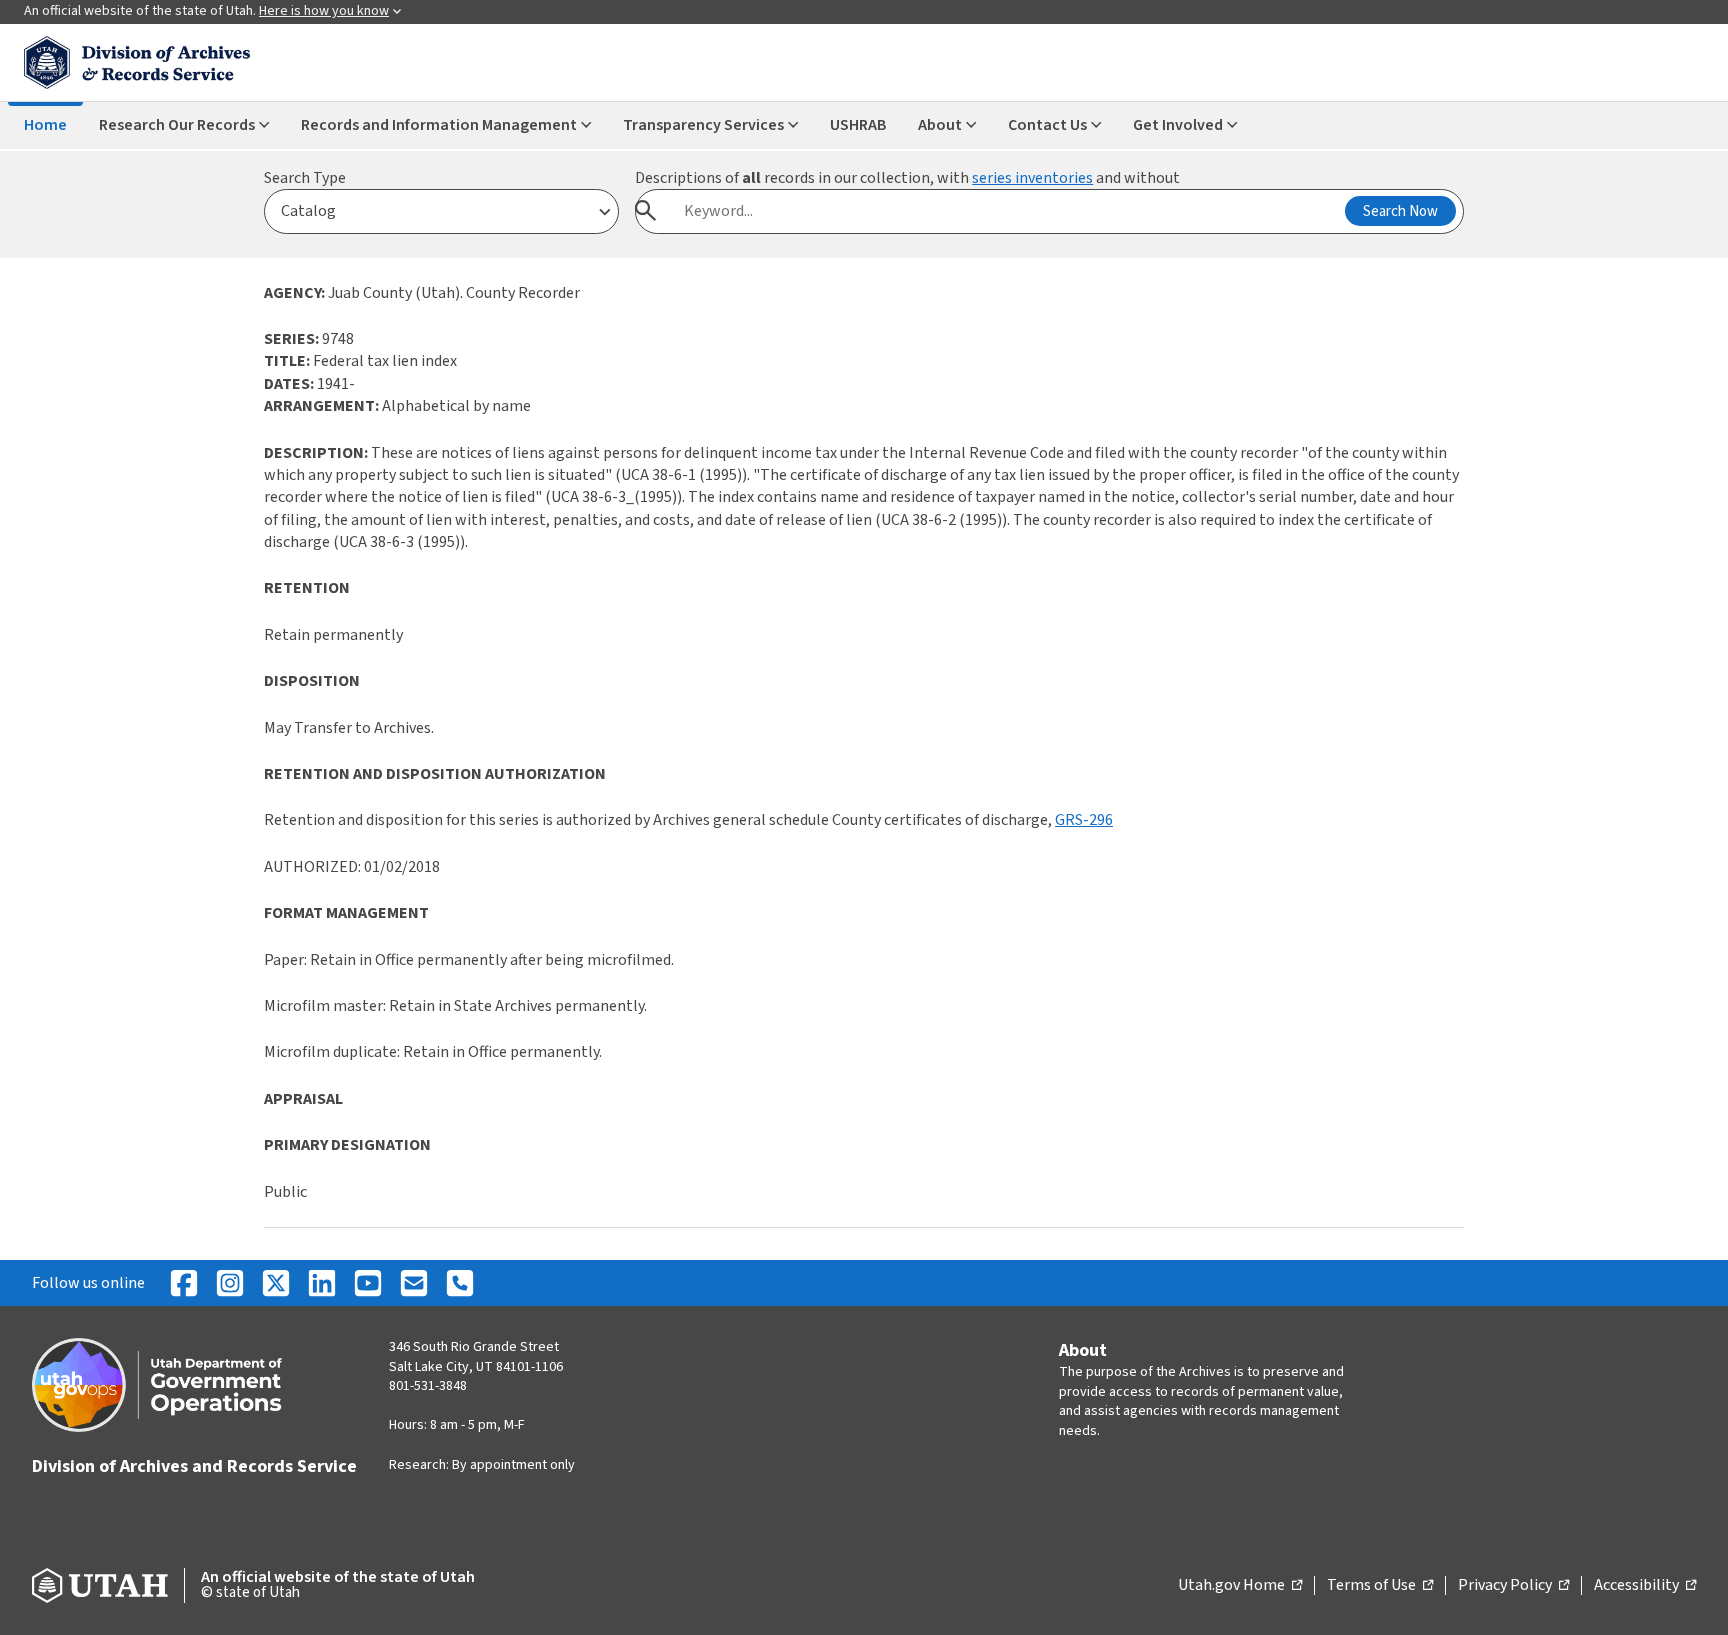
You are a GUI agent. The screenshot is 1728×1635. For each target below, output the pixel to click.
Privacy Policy (1513, 1586)
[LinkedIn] (322, 1283)
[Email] (414, 1283)
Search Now (1400, 211)
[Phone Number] (460, 1283)
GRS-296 (1084, 820)
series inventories (1032, 178)
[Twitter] (276, 1283)
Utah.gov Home (1240, 1586)
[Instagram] (230, 1283)
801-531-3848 (428, 1386)
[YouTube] (368, 1283)
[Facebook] (184, 1283)
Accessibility (1645, 1586)
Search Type (305, 178)
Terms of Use (1380, 1586)
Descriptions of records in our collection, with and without (907, 178)
